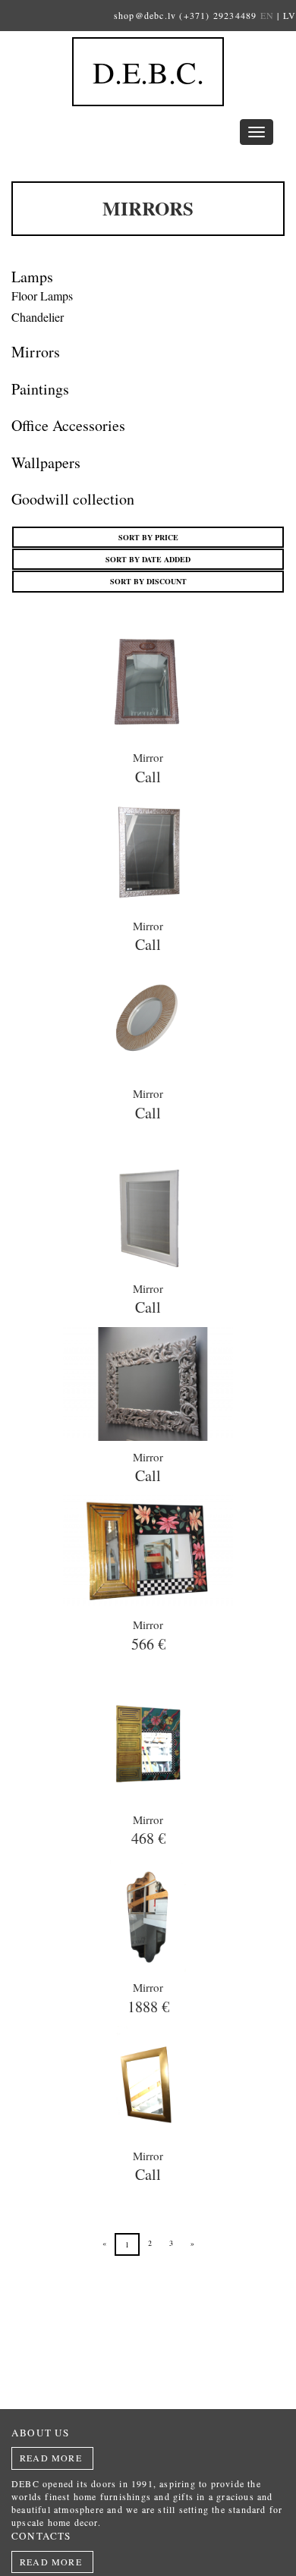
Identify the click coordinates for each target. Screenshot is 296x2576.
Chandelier (38, 317)
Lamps (32, 277)
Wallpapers (46, 462)
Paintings (40, 389)
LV (290, 15)
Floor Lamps (42, 296)
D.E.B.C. (148, 72)
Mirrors (36, 352)
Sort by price (148, 537)
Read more (51, 2458)
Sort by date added (148, 559)
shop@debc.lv (145, 15)
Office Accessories (68, 425)
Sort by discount (148, 581)
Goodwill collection (73, 499)
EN (267, 15)
